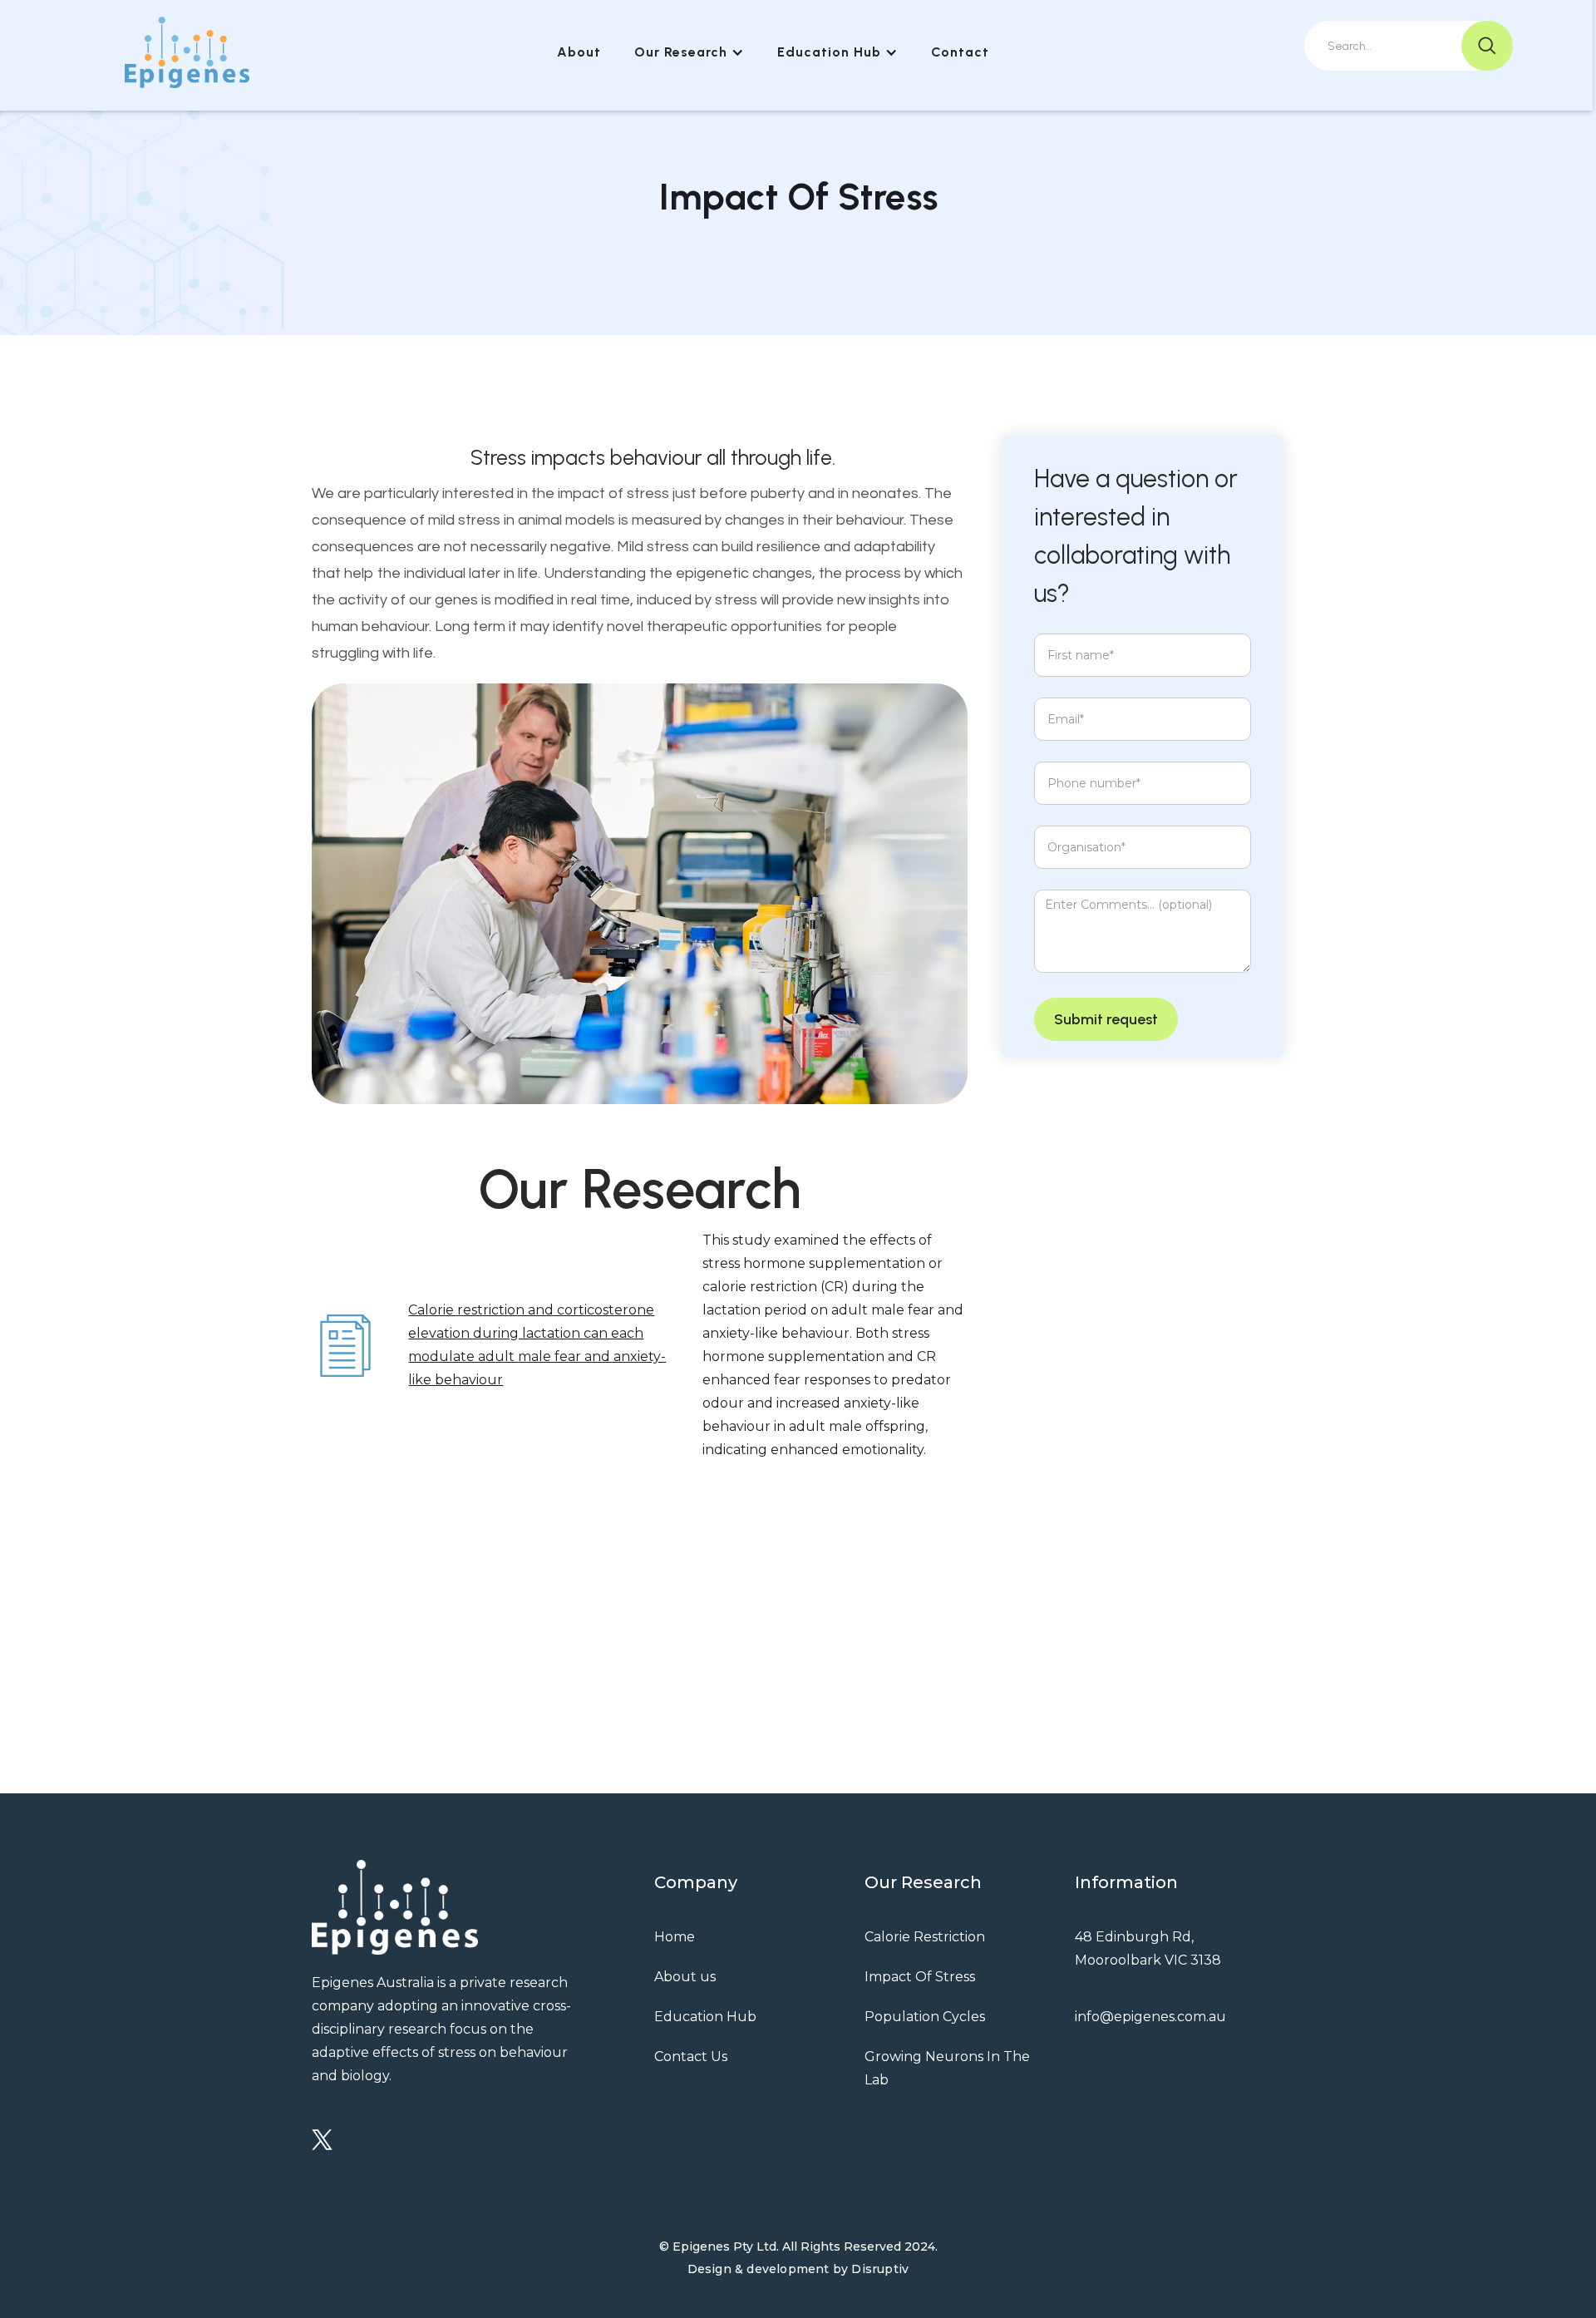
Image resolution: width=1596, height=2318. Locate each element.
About (579, 52)
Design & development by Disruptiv (798, 2269)
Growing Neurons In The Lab (947, 2068)
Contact (960, 52)
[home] (187, 52)
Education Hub (705, 2017)
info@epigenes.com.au (1150, 2017)
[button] (689, 52)
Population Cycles (925, 2017)
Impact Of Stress (920, 1977)
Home (675, 1937)
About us (685, 1977)
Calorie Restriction (925, 1937)
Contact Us (691, 2057)
